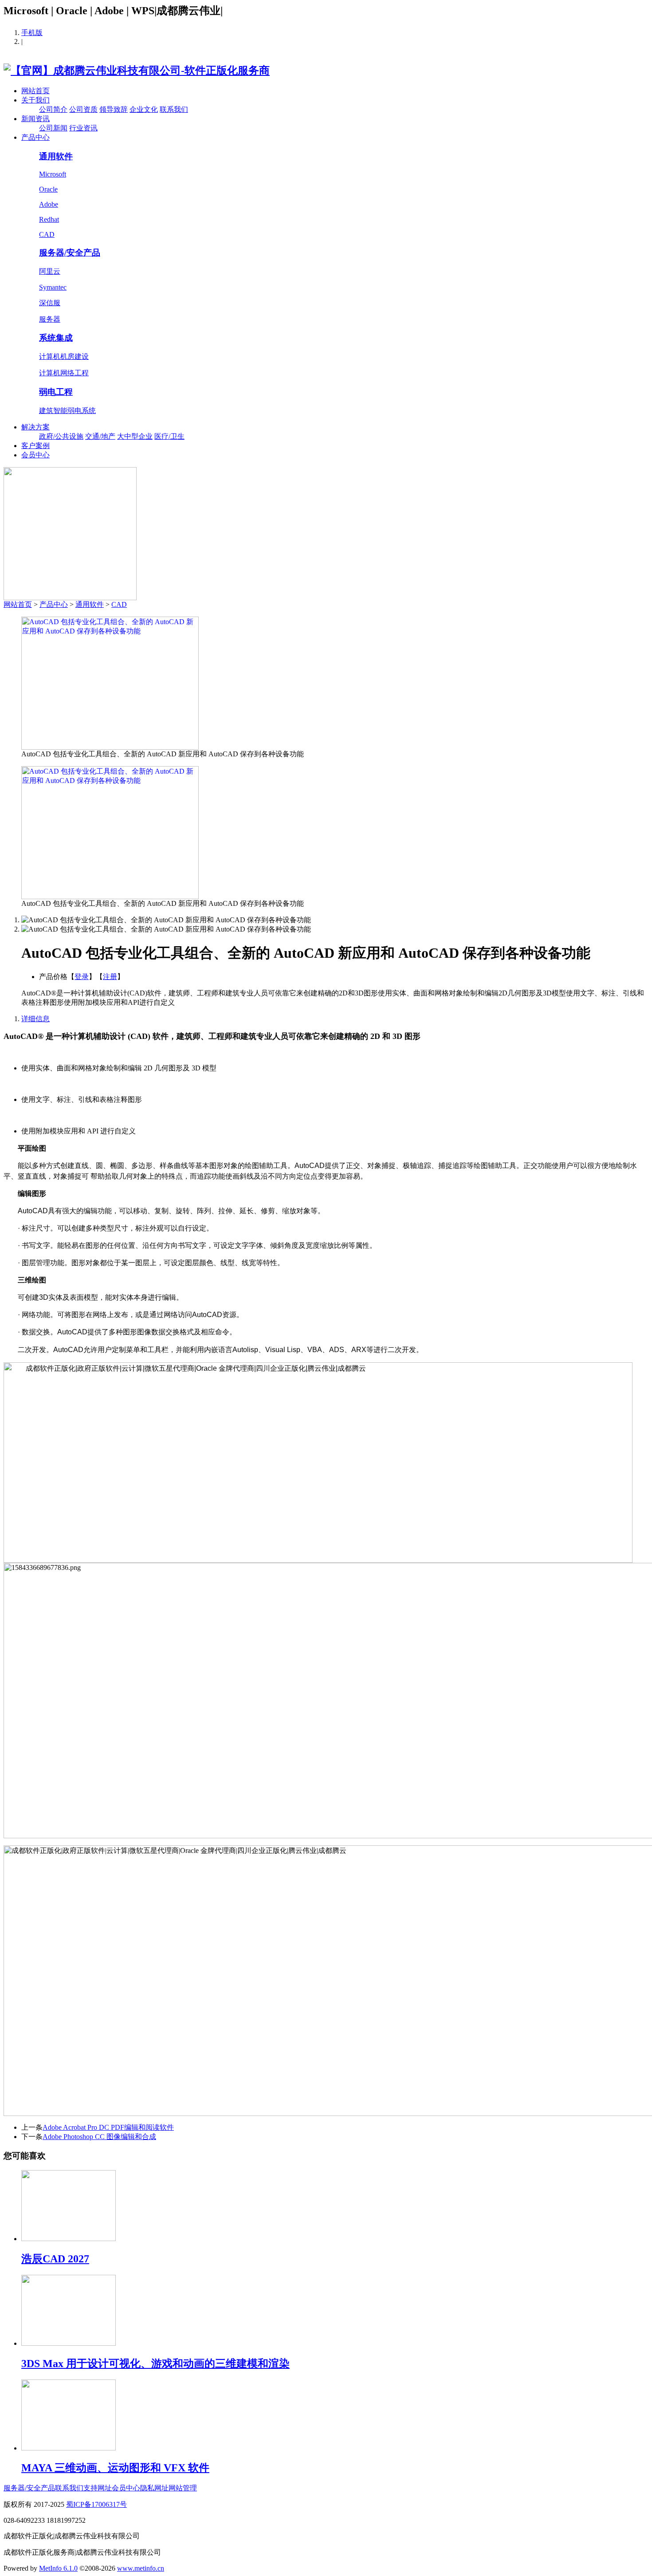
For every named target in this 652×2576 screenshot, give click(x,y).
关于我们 (35, 100)
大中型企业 (135, 436)
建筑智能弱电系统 (67, 411)
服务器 (50, 319)
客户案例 (35, 446)
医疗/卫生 (169, 436)
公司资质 (83, 109)
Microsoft (53, 174)
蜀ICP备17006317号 (96, 2504)
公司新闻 (53, 128)
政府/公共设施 (61, 436)
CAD (47, 234)
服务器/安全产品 (70, 253)
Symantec (53, 287)
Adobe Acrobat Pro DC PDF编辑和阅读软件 (108, 2127)
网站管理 (183, 2488)
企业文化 (144, 109)
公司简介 (53, 109)
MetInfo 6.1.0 (58, 2568)
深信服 (50, 303)
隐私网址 (154, 2488)
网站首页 (35, 91)
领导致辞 (114, 109)
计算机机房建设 (64, 356)
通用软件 (56, 156)
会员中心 (35, 455)
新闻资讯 (35, 119)
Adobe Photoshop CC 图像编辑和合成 (99, 2137)
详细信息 (35, 1019)
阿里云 (50, 271)
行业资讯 (83, 128)
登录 (82, 977)
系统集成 (56, 338)
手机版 (32, 33)
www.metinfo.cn (141, 2568)
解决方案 (35, 427)
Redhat (49, 219)
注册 (110, 977)
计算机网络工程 (64, 373)
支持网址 (98, 2488)
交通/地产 (100, 436)
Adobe (49, 204)
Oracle (48, 189)
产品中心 (35, 137)
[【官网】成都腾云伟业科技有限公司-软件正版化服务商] (137, 71)
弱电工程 (56, 392)
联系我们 (174, 109)
